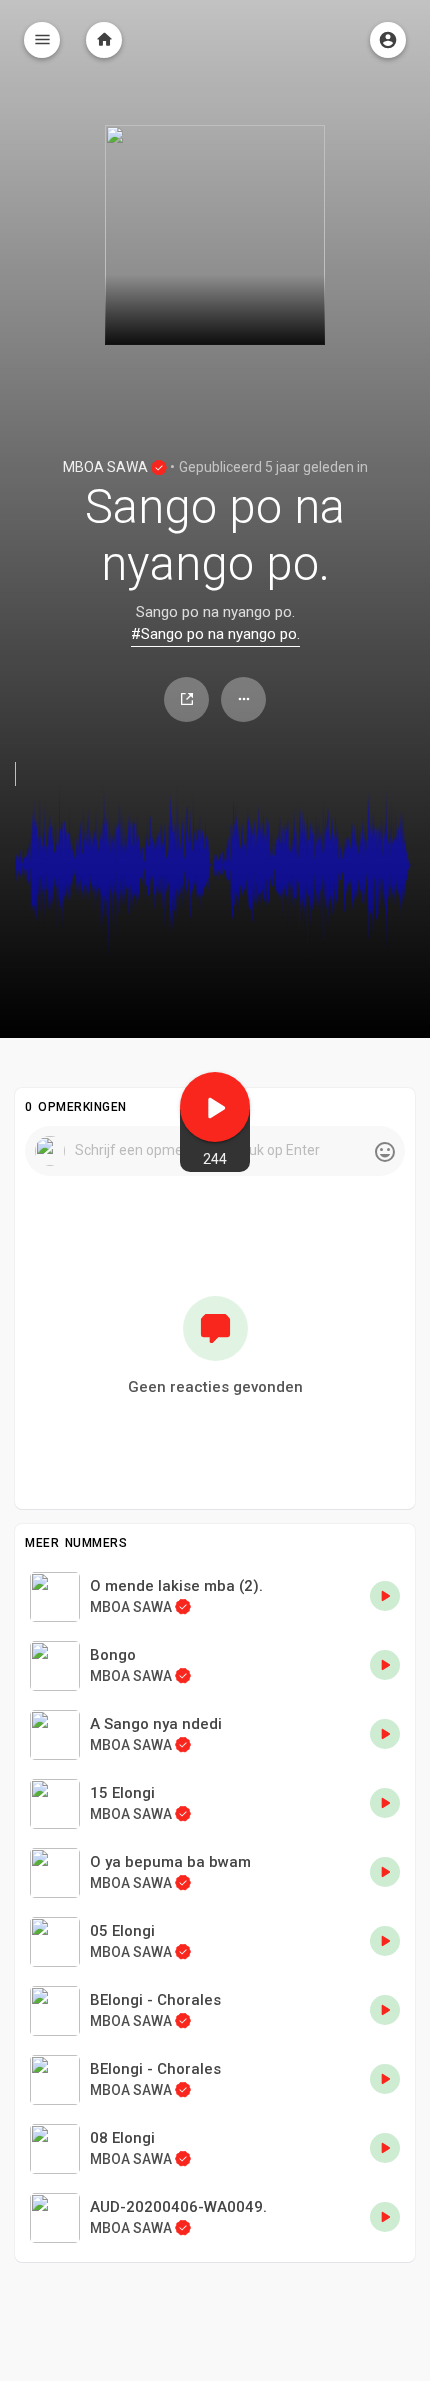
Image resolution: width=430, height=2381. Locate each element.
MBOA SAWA (107, 467)
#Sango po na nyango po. (215, 634)
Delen (186, 699)
